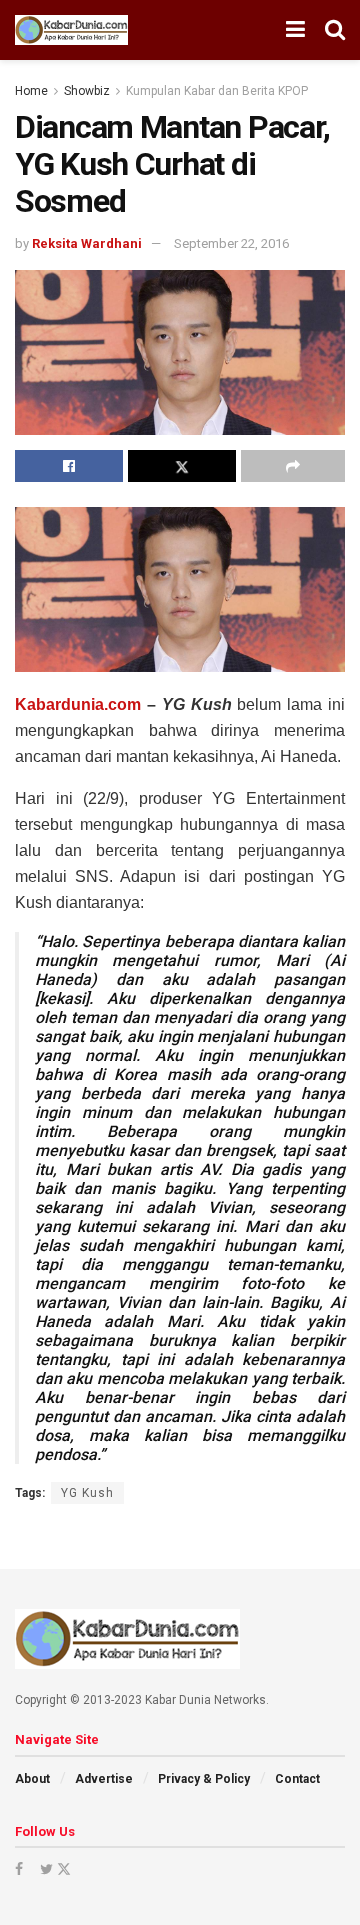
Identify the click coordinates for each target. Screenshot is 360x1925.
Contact (297, 1779)
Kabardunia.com (78, 704)
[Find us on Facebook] (19, 1869)
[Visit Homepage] (71, 30)
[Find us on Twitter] (54, 1869)
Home (31, 91)
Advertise (104, 1779)
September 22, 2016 (231, 243)
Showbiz (87, 91)
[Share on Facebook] (69, 466)
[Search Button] (335, 30)
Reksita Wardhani (87, 243)
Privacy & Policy (204, 1779)
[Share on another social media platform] (293, 466)
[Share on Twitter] (182, 466)
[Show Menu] (295, 30)
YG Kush (87, 1493)
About (32, 1779)
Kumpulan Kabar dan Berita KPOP (217, 91)
